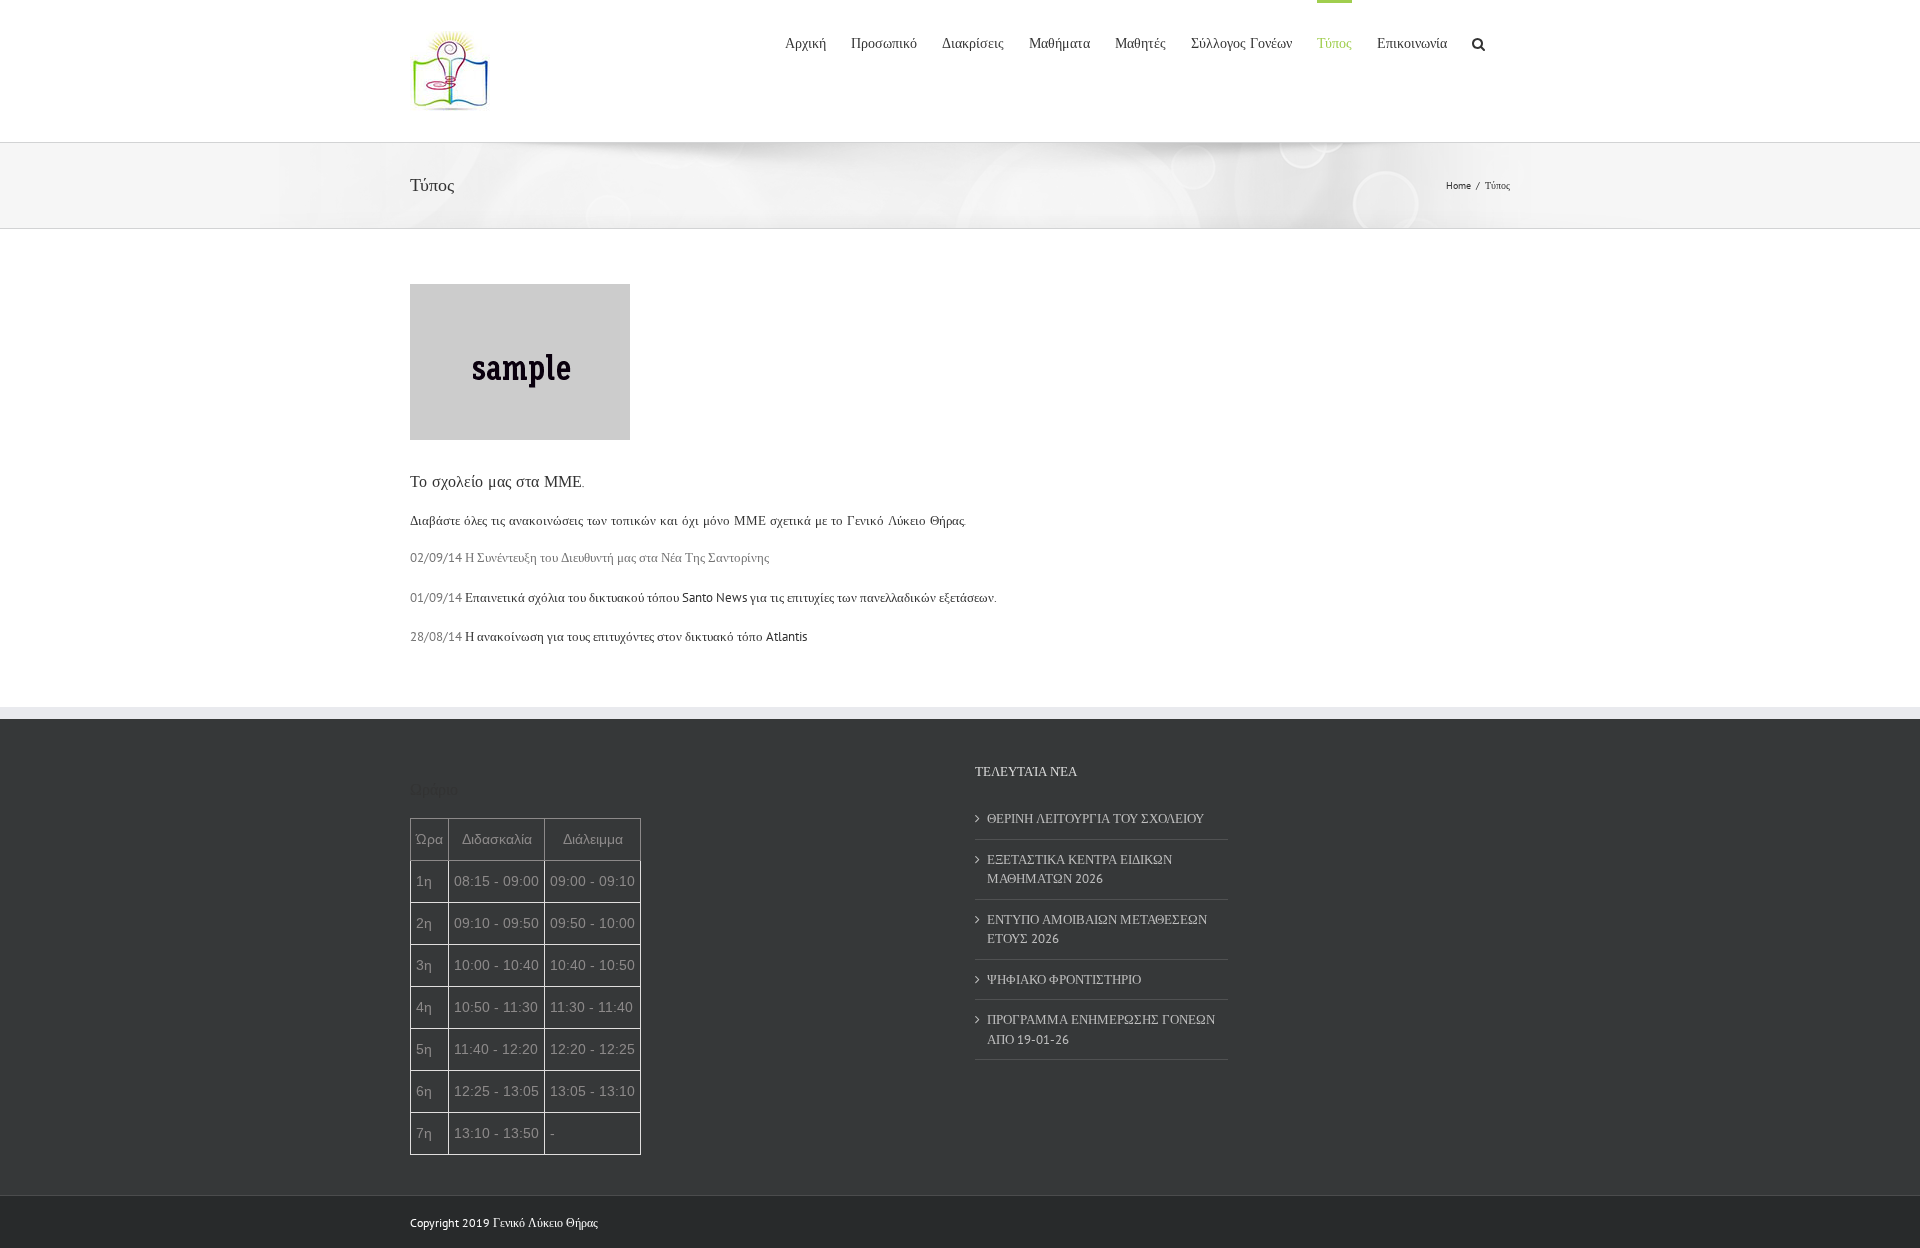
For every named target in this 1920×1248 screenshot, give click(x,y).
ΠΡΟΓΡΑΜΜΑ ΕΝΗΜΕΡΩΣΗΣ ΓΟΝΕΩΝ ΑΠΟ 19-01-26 (1101, 1029)
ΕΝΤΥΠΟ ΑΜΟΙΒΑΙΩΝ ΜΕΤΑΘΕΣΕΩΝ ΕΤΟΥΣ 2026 (1097, 929)
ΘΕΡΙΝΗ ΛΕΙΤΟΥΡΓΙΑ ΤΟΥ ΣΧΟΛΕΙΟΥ (1095, 818)
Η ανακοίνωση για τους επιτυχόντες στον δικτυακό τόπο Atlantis (636, 636)
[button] (1478, 42)
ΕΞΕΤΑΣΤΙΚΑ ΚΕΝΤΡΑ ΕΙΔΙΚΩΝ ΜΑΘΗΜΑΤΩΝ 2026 (1079, 869)
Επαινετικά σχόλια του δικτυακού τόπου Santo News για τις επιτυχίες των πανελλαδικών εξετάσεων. (731, 597)
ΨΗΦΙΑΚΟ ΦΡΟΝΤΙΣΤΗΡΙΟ (1064, 979)
